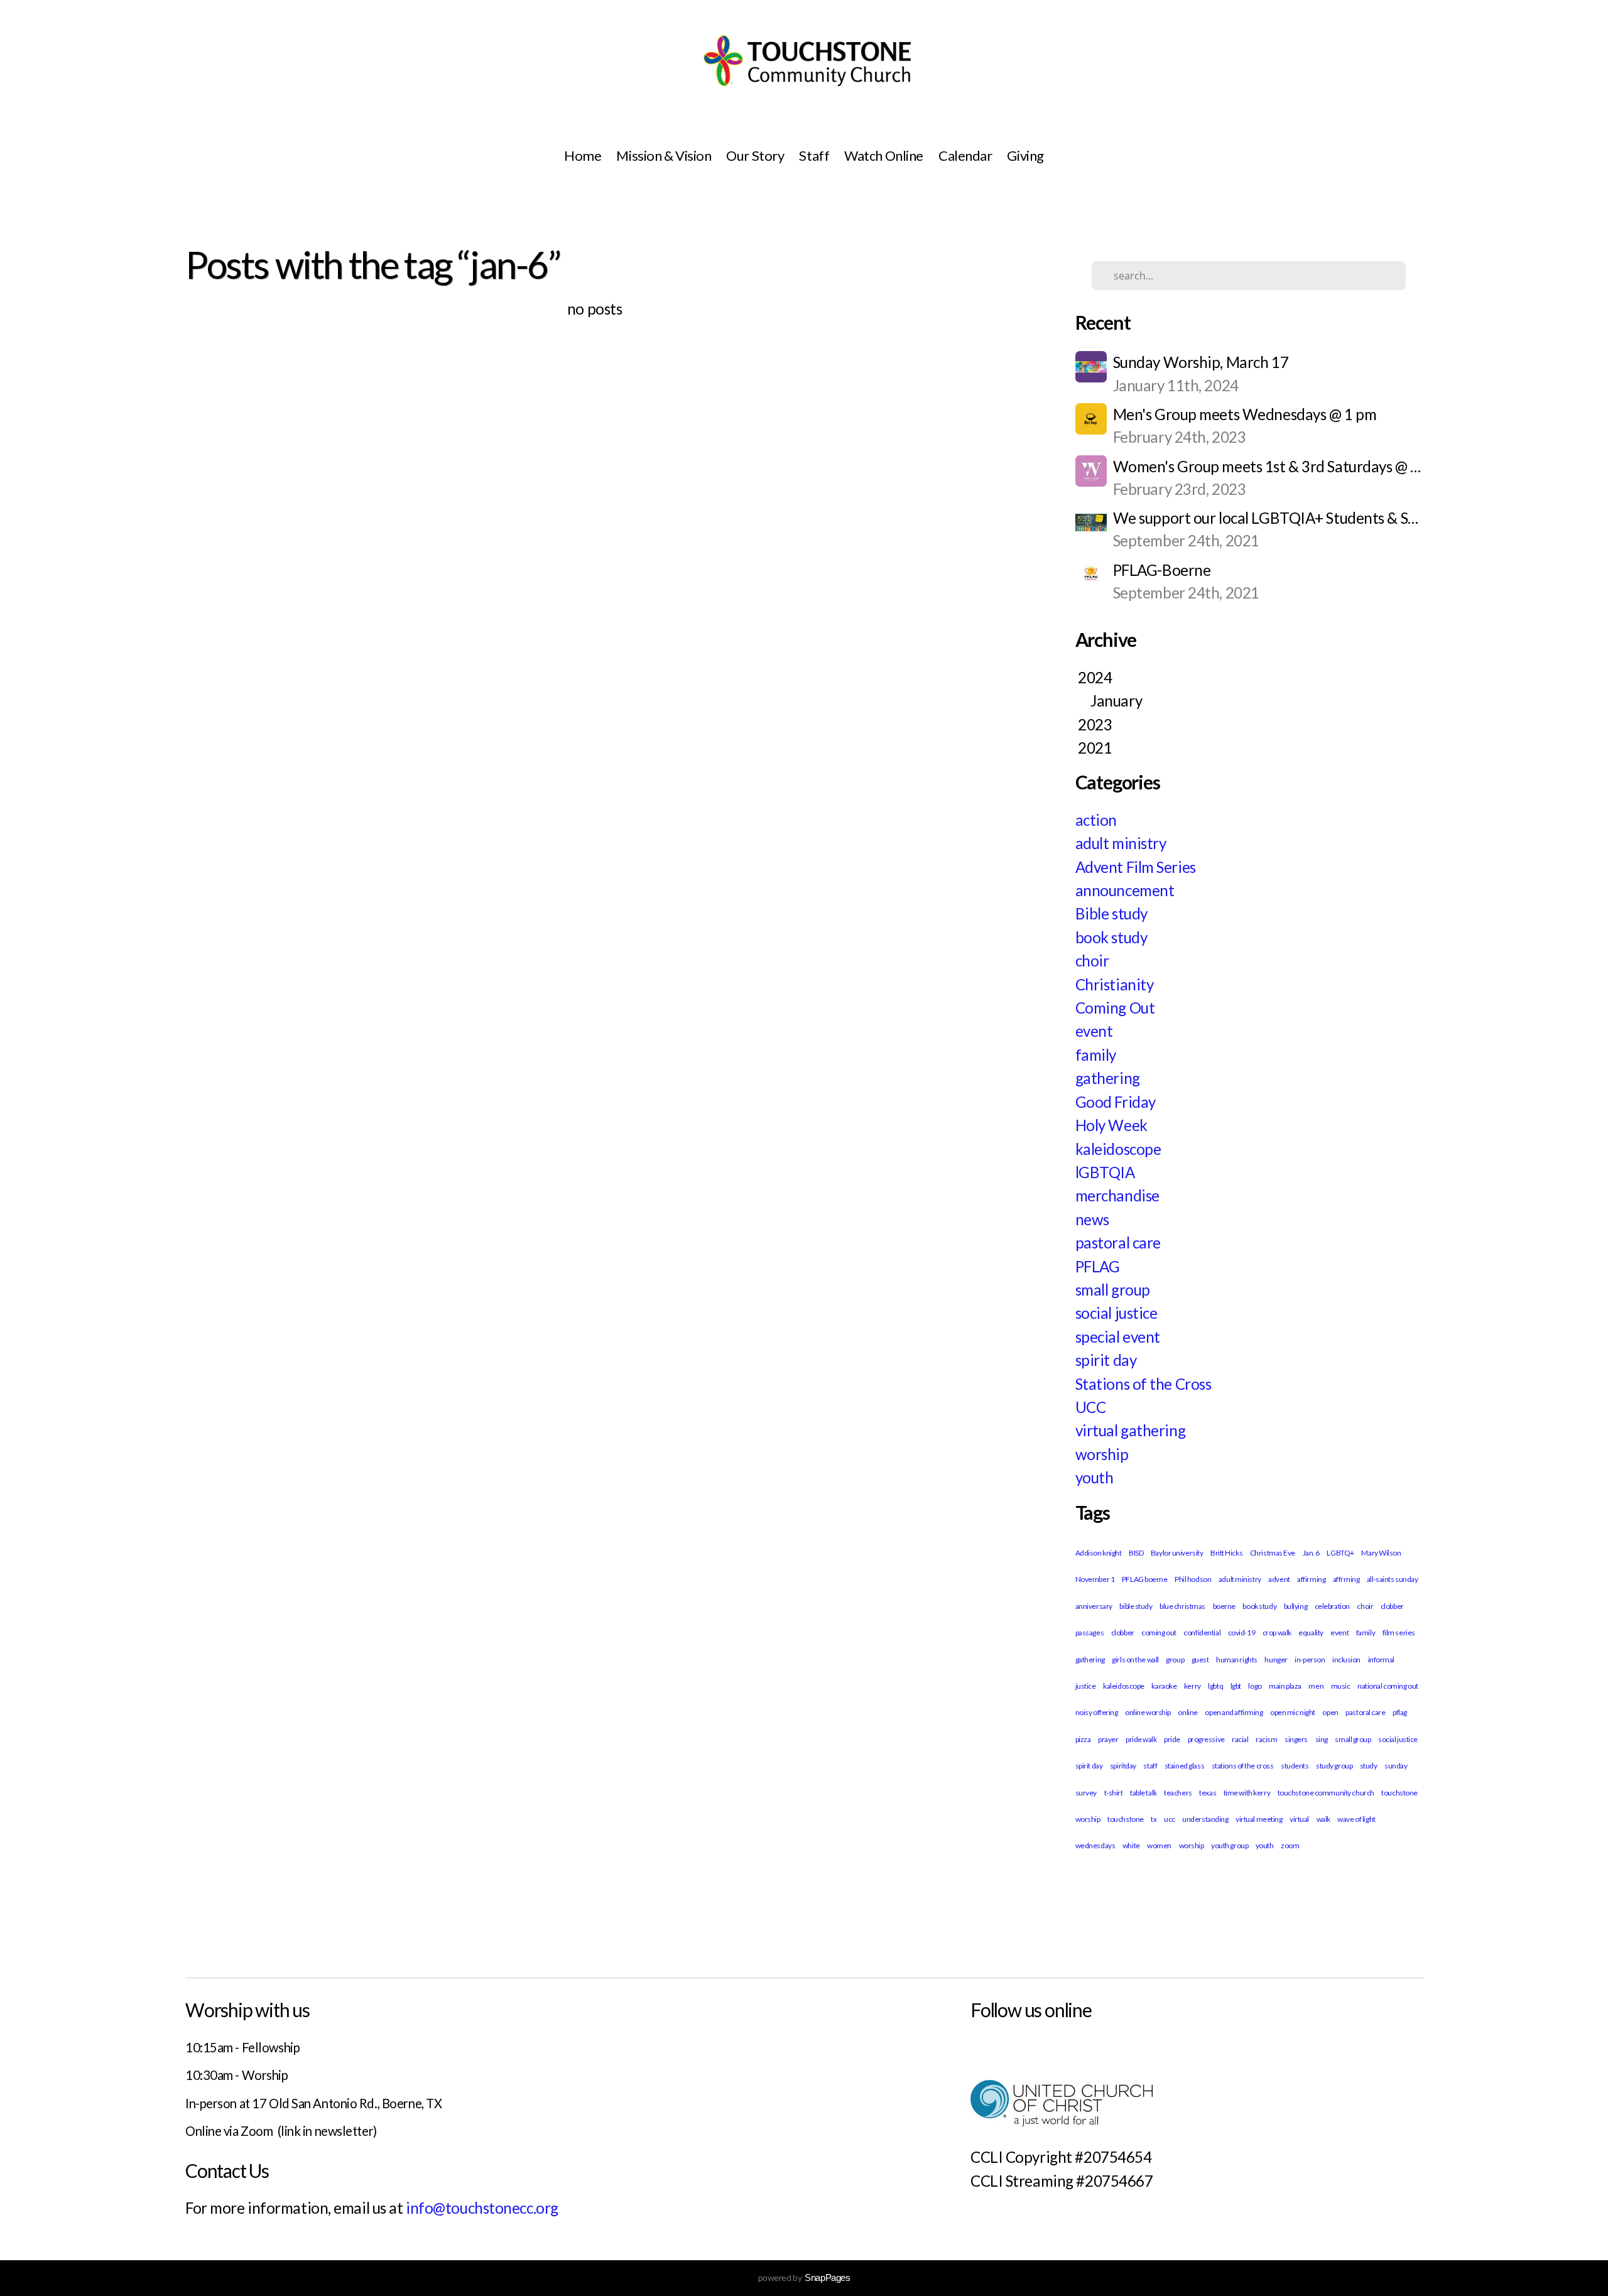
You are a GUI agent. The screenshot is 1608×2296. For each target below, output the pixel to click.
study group (1334, 1766)
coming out (1159, 1633)
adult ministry (1121, 843)
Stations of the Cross (1144, 1384)
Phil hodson (1193, 1579)
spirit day (1106, 1360)
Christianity (1115, 984)
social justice (1116, 1313)
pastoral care (1118, 1243)
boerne (1224, 1606)
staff (1150, 1766)
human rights (1237, 1660)
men (1316, 1686)
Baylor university (1177, 1553)
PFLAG (1098, 1266)
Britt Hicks (1226, 1553)
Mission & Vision (664, 155)
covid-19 (1241, 1633)
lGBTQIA (1105, 1172)
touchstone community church (1326, 1793)
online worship (1148, 1712)
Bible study (1111, 913)
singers (1296, 1739)
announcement (1125, 890)
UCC (1091, 1407)
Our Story (755, 155)
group (1175, 1660)
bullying (1296, 1606)
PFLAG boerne (1145, 1579)
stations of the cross (1243, 1766)
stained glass (1184, 1766)
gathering (1108, 1078)
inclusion (1346, 1660)
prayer (1108, 1739)
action (1096, 820)
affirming (1311, 1579)
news (1092, 1219)
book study (1111, 937)
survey (1086, 1793)
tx (1154, 1819)
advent (1279, 1579)
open (1330, 1712)
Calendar (965, 155)
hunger (1276, 1660)
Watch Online (884, 155)
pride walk (1141, 1739)
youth (1095, 1477)
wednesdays (1095, 1845)
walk (1323, 1819)
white (1131, 1845)
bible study (1136, 1606)
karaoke (1164, 1686)
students (1295, 1766)
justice (1086, 1686)
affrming (1346, 1579)
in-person (1310, 1660)
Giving (1025, 155)
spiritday (1123, 1766)
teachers (1178, 1793)
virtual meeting (1259, 1819)
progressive (1206, 1739)
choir (1092, 961)
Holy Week (1111, 1125)
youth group (1230, 1845)
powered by (804, 2277)
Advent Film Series (1136, 867)
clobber (1123, 1633)
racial (1240, 1739)
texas (1208, 1793)
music (1341, 1686)
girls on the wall (1135, 1660)
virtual (1299, 1819)
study (1369, 1766)
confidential (1202, 1633)
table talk (1144, 1793)
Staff (814, 155)
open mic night (1293, 1712)
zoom (1290, 1845)
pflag (1400, 1712)
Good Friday (1116, 1102)
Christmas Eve (1273, 1553)
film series (1399, 1633)
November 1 (1095, 1579)
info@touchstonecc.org (482, 2208)
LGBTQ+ (1340, 1553)
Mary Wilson (1381, 1553)
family (1096, 1055)
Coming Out (1115, 1008)
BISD (1136, 1553)
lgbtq (1215, 1686)
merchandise (1117, 1195)
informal (1381, 1660)
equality (1311, 1633)
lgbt (1236, 1686)
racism (1266, 1739)
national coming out (1388, 1686)
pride (1172, 1739)
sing (1322, 1739)
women (1159, 1845)
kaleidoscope (1118, 1149)
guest (1200, 1660)
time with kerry (1247, 1793)
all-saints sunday (1393, 1579)
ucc (1170, 1819)
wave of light (1356, 1819)
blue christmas (1182, 1606)
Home (583, 155)
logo (1255, 1686)
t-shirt (1114, 1793)
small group (1113, 1290)
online (1187, 1712)
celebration (1332, 1606)
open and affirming (1234, 1712)
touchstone (1126, 1819)
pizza (1083, 1739)
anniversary (1094, 1606)
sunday (1396, 1766)
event (1094, 1031)
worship (1102, 1454)
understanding (1205, 1819)
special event (1118, 1337)
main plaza (1285, 1686)
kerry (1192, 1686)
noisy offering (1097, 1712)
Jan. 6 (1311, 1553)
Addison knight (1099, 1553)
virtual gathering (1131, 1430)
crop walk (1277, 1633)
